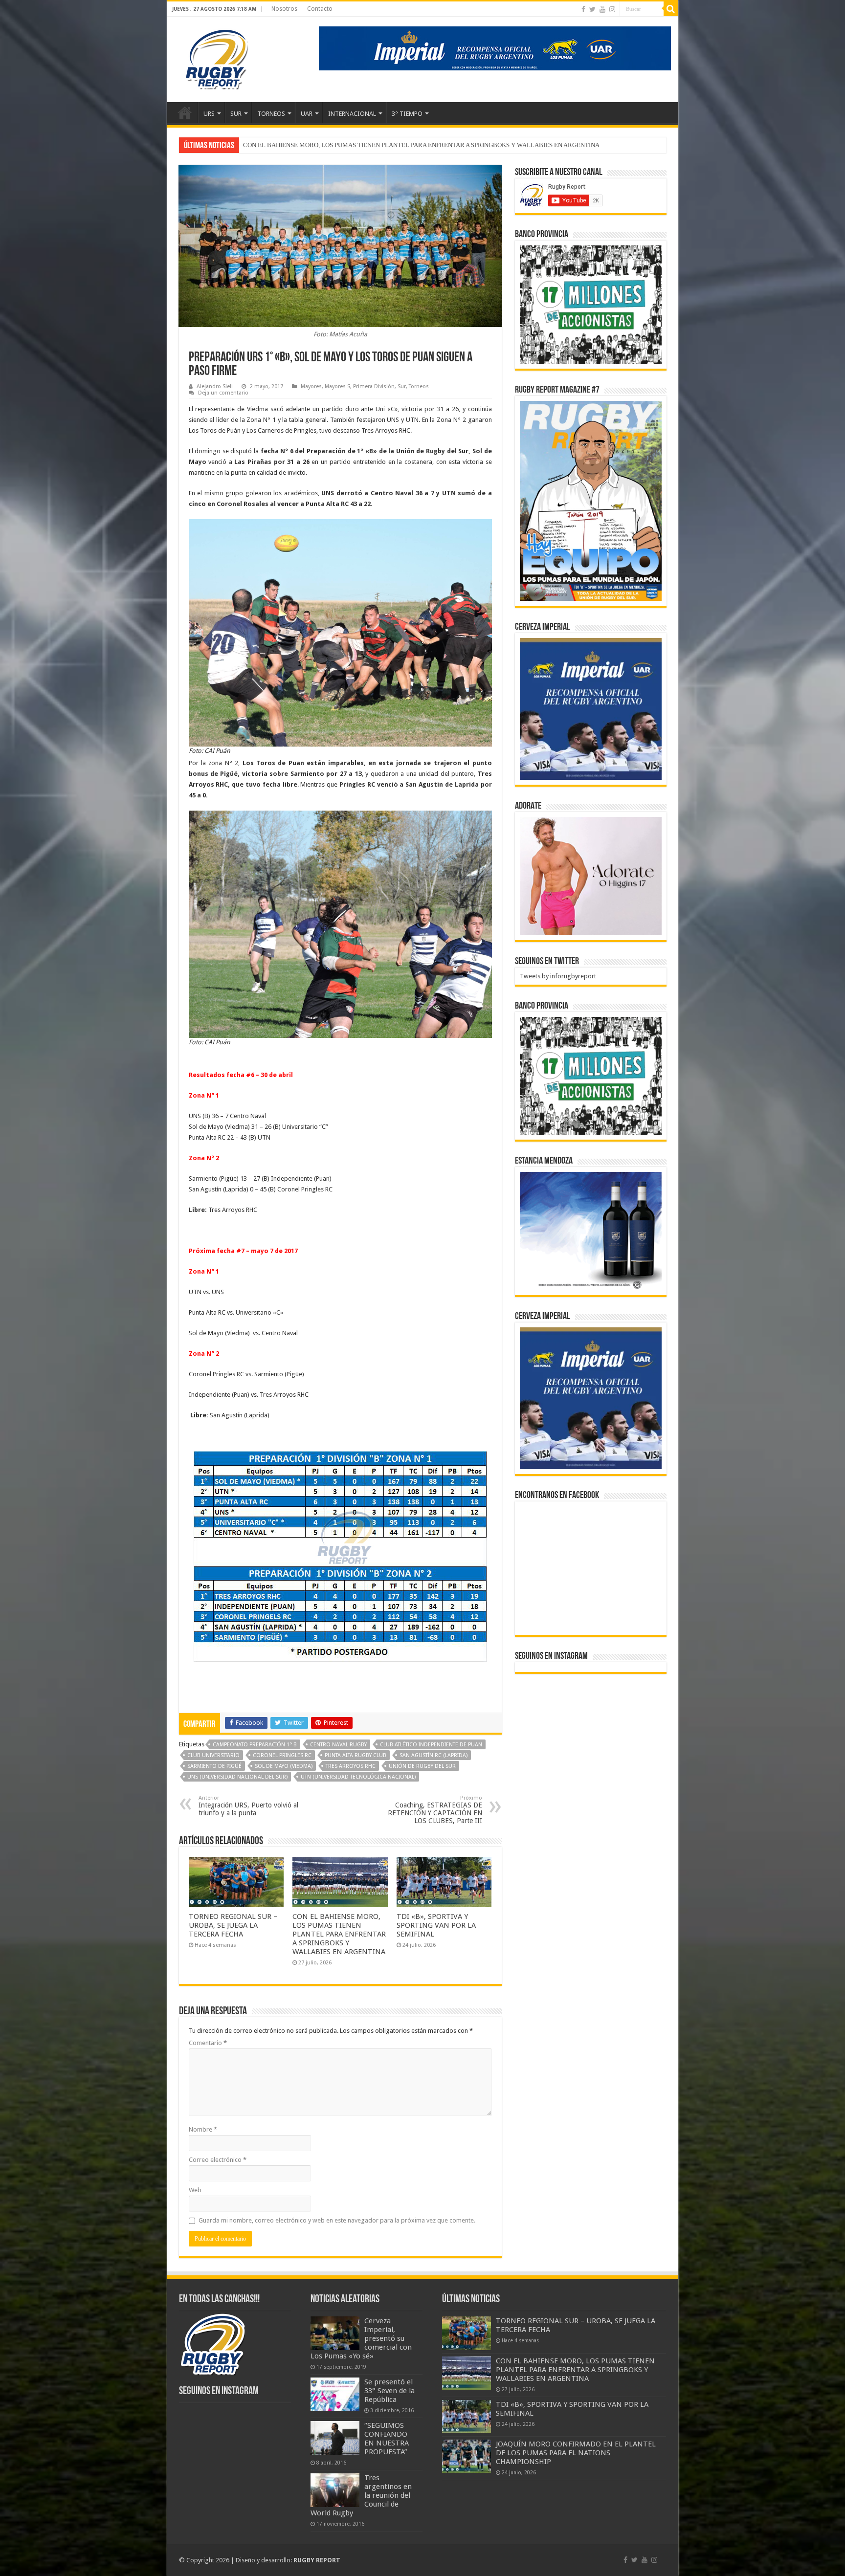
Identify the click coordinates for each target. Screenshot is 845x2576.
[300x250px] (591, 1231)
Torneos (419, 386)
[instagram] (612, 9)
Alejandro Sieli (215, 386)
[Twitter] (592, 9)
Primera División (374, 386)
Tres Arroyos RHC (351, 1766)
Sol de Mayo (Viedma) (284, 1766)
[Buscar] (671, 9)
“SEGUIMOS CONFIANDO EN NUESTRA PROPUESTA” (387, 2439)
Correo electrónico (218, 2160)
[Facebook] (583, 9)
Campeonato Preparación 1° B (255, 1745)
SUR (236, 114)
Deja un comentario (223, 393)
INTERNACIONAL (352, 114)
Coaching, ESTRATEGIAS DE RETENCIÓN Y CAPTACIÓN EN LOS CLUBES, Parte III (435, 1810)
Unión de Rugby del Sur (422, 1766)
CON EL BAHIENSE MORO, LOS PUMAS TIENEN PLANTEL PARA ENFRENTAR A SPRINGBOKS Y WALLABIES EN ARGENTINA (339, 1934)
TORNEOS (271, 114)
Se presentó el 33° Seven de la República (389, 2391)
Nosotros (284, 9)
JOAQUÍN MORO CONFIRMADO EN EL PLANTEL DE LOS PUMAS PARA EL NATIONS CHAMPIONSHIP (387, 145)
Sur (402, 386)
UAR (307, 114)
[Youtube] (602, 9)
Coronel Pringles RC (282, 1755)
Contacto (320, 9)
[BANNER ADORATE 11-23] (591, 875)
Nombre (203, 2129)
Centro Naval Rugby (338, 1745)
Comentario (208, 2043)
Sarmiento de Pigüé (214, 1766)
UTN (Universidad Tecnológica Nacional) (358, 1777)
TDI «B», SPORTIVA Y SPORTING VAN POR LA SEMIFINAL (436, 1925)
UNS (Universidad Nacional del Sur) (237, 1777)
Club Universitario (213, 1755)
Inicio (185, 112)
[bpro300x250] (591, 304)
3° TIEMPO (407, 114)
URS (209, 114)
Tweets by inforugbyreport (558, 976)
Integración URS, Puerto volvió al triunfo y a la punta (248, 1806)
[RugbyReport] (495, 48)
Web (195, 2190)
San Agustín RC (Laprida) (434, 1755)
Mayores (311, 386)
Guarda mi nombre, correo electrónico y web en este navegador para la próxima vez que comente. (337, 2220)
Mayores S (337, 386)
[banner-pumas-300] (591, 709)
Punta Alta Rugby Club (356, 1755)
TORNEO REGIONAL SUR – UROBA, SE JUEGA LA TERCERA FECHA (233, 1925)
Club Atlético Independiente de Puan (431, 1745)
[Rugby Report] (216, 58)
